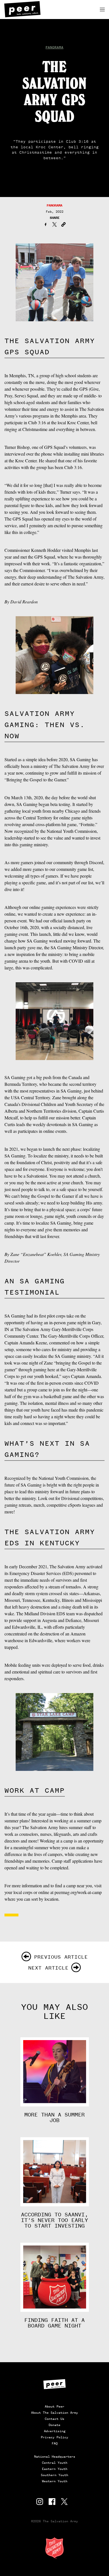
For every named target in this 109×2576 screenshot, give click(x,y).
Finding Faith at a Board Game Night (54, 2323)
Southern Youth (54, 2475)
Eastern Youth (55, 2469)
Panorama (54, 47)
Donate (54, 2425)
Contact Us (54, 2419)
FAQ (55, 2443)
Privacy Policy (54, 2437)
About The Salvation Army (54, 2413)
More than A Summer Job (54, 2118)
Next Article (48, 1968)
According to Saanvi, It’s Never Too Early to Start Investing (54, 2220)
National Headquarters (55, 2457)
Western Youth (55, 2481)
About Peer (54, 2406)
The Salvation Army (54, 2548)
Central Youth (55, 2463)
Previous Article (61, 1957)
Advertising (55, 2431)
